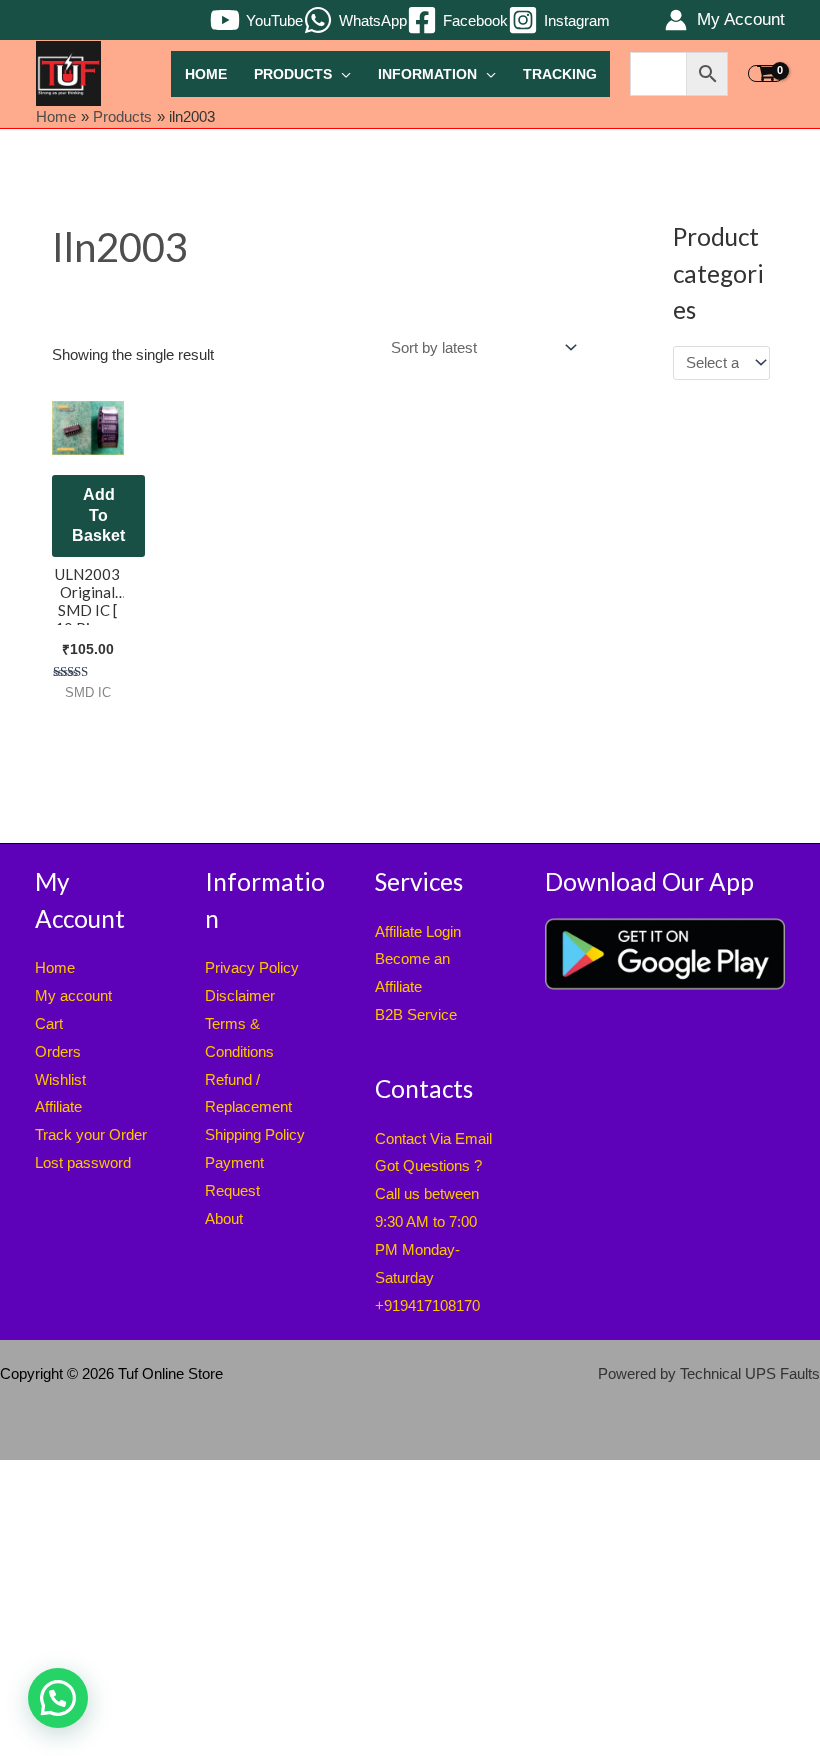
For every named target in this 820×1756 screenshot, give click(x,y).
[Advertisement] (410, 1608)
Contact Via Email (433, 1138)
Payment (234, 1162)
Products (293, 74)
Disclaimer (240, 995)
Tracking (560, 74)
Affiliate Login (418, 931)
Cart (49, 1023)
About (224, 1218)
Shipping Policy (255, 1134)
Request (232, 1190)
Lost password (83, 1162)
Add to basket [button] (98, 515)
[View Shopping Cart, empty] (766, 74)
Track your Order (91, 1134)
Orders (58, 1051)
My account (73, 995)
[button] (58, 1698)
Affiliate (58, 1106)
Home (206, 74)
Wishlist (60, 1079)
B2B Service (416, 1014)
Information (427, 74)
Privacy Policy (252, 967)
